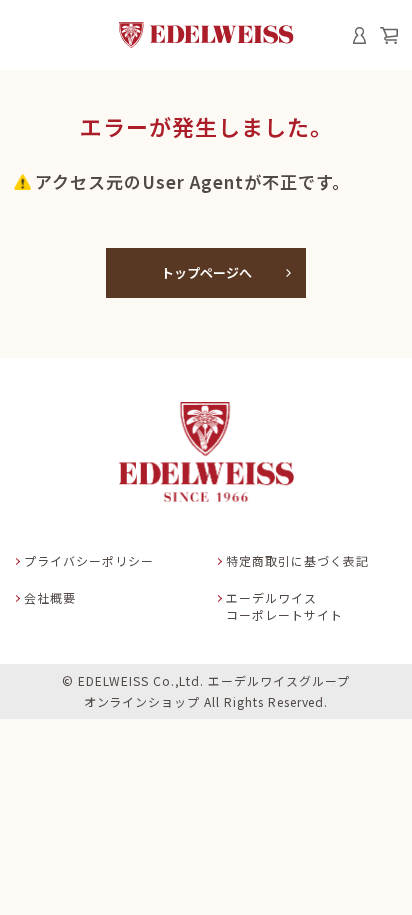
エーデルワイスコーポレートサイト (284, 606)
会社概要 (50, 597)
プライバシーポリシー (89, 560)
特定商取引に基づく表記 (297, 560)
